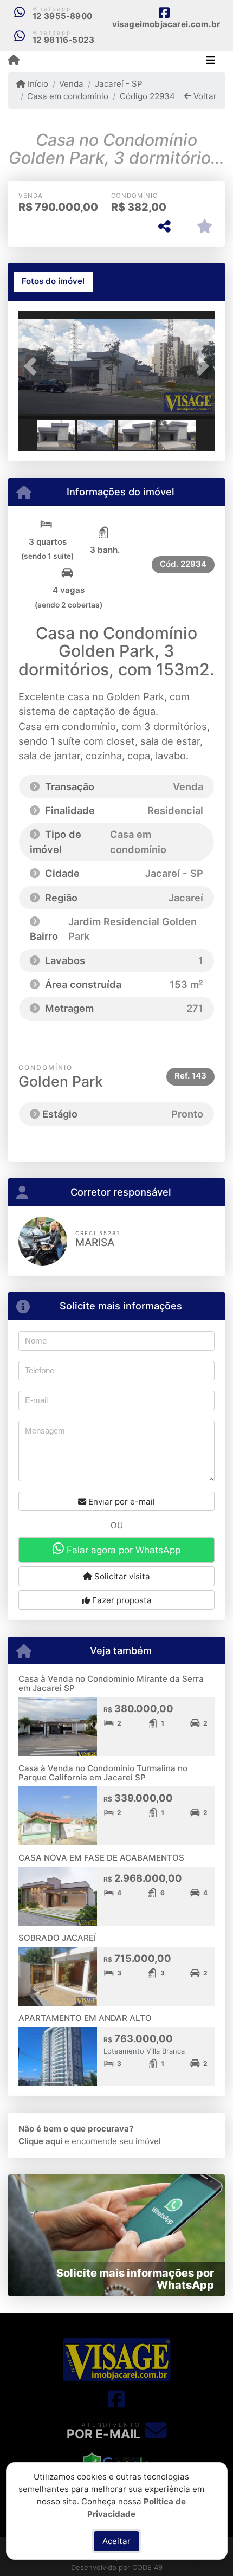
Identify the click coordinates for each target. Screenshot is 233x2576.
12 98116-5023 (64, 40)
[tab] (53, 282)
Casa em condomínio (68, 96)
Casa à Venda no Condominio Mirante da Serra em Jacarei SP (111, 1683)
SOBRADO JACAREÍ (57, 1938)
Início (37, 84)
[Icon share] (116, 2399)
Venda (71, 84)
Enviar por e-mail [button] (121, 1502)
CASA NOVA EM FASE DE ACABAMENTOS (101, 1858)
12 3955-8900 (62, 16)
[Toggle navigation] (211, 61)
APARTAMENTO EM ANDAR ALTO (85, 2018)
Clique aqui (40, 2141)
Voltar (204, 96)
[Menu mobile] (14, 61)
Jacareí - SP (118, 84)
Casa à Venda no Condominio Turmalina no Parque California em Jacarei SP (103, 1773)
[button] (33, 366)
